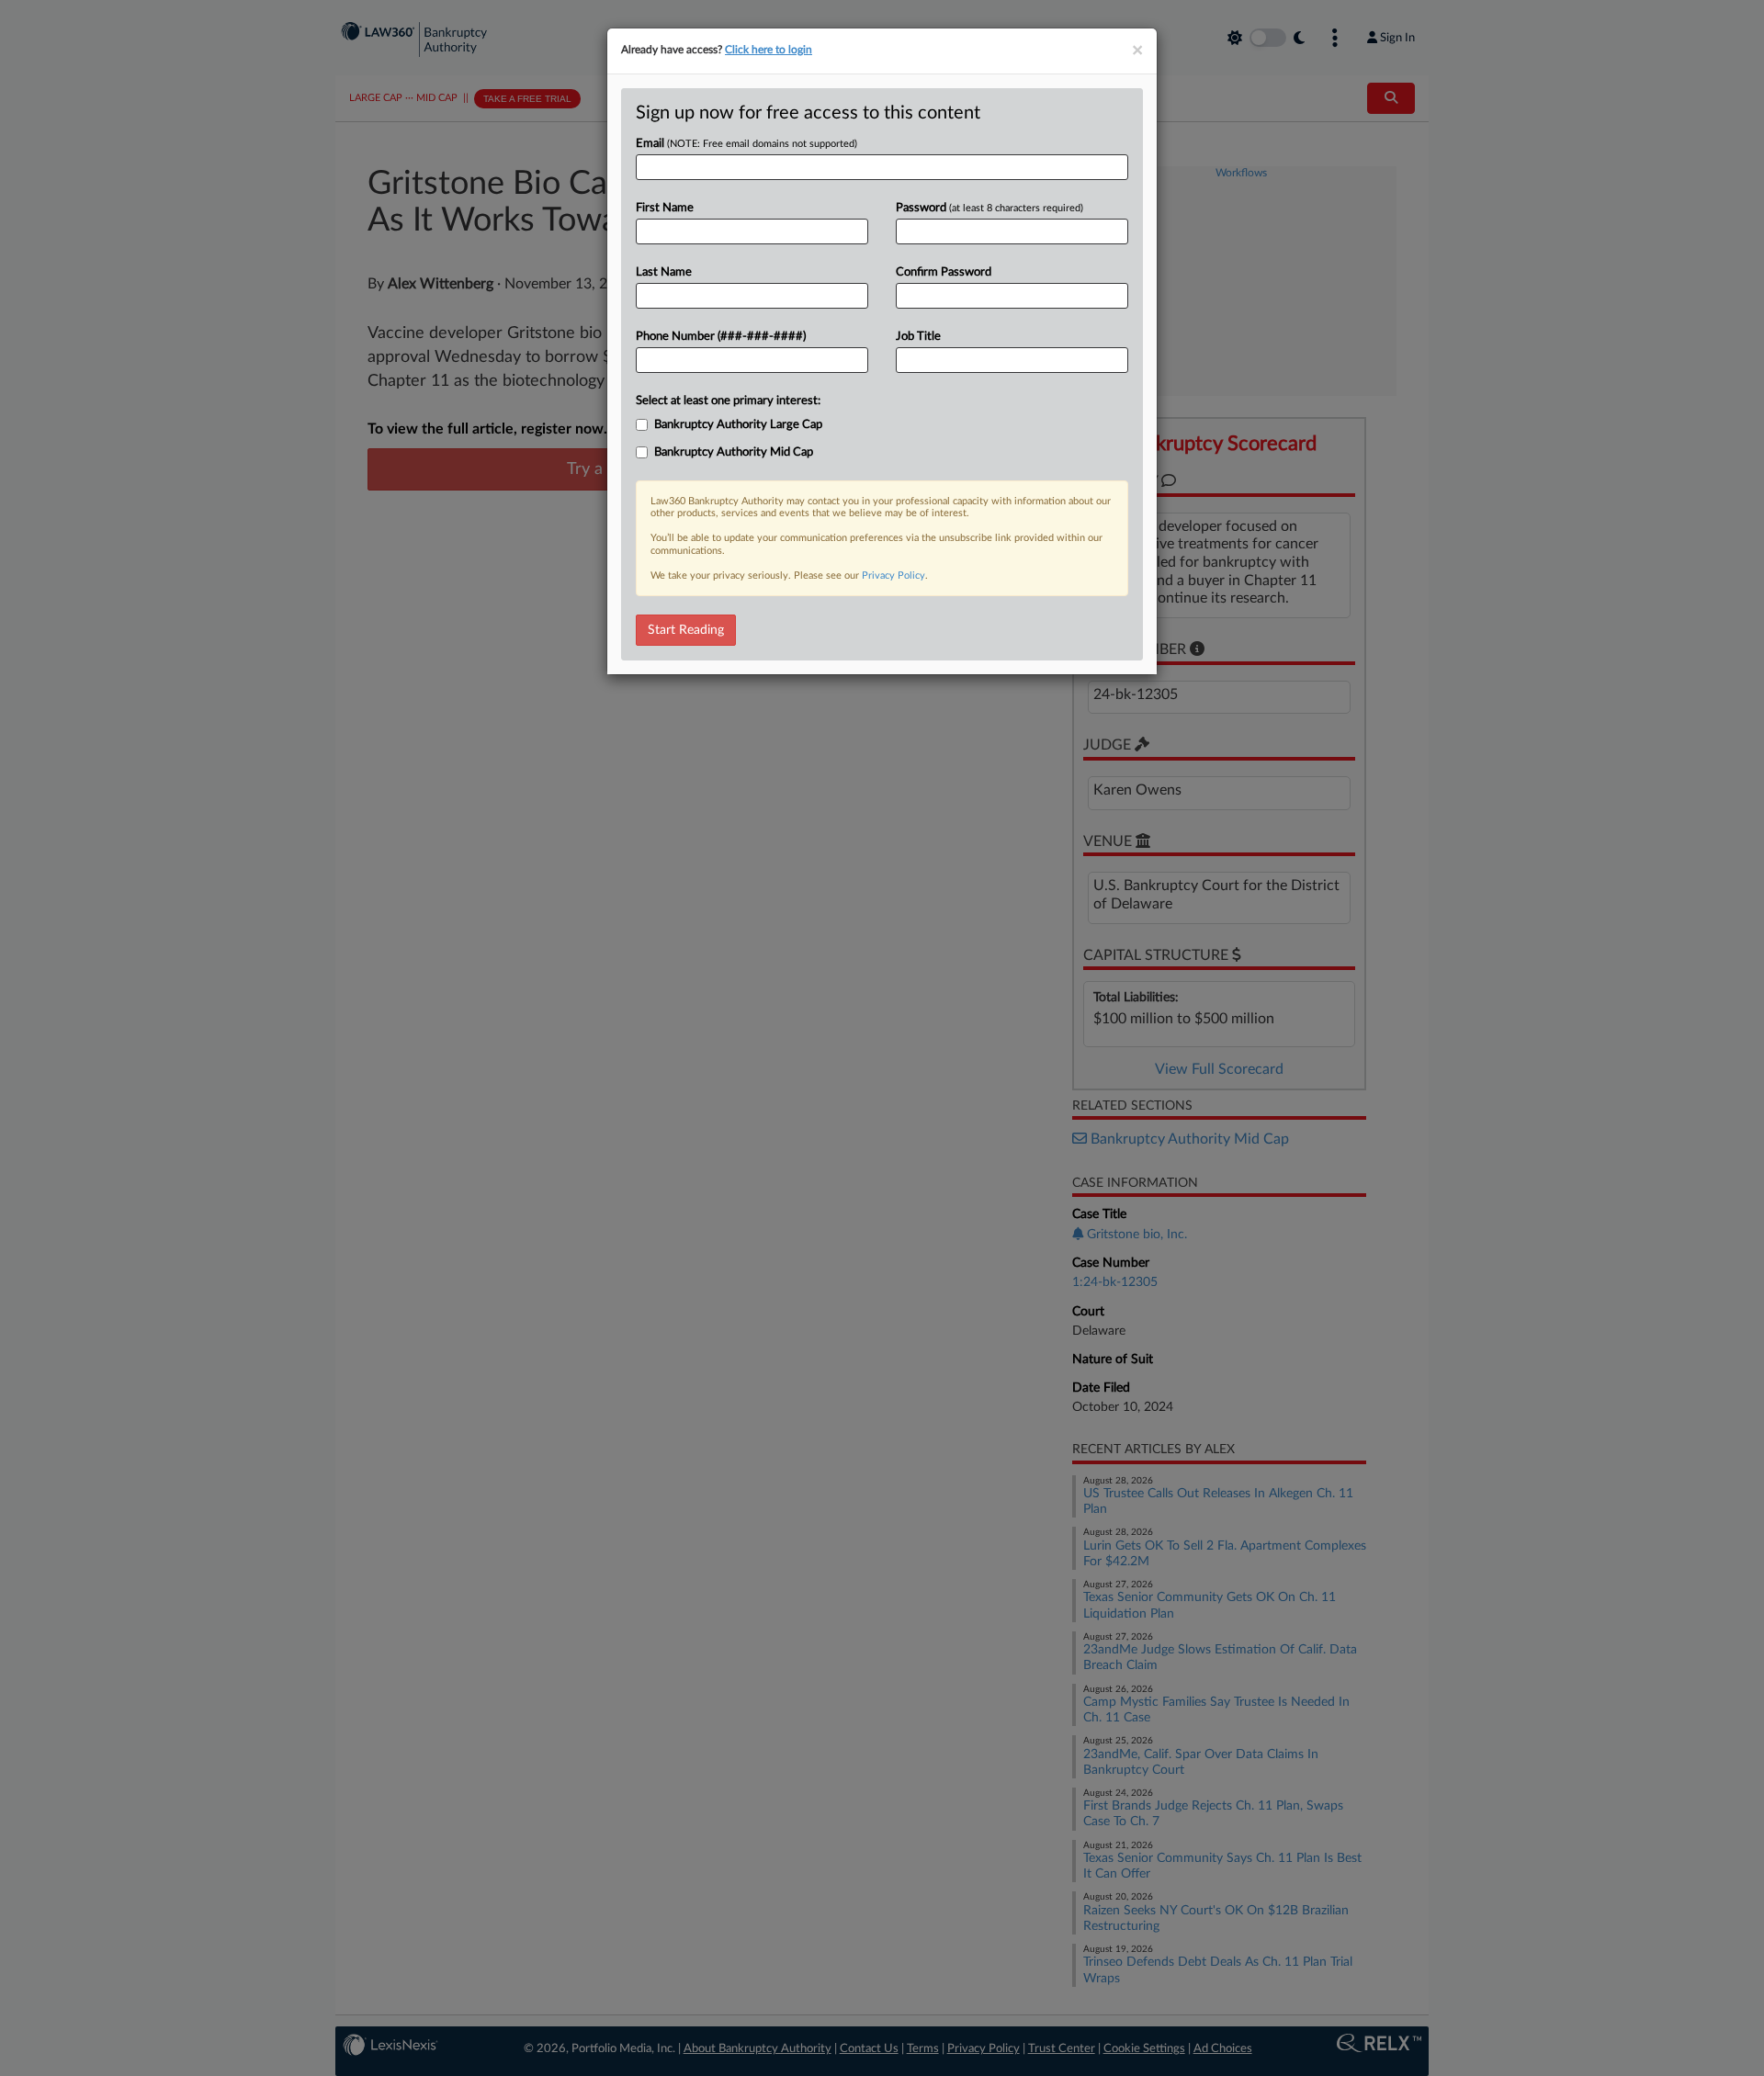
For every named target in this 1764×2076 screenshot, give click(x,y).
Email (746, 144)
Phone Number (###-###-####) (721, 337)
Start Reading (686, 630)
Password (989, 208)
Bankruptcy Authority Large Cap (738, 425)
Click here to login (769, 50)
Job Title (918, 337)
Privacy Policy (893, 575)
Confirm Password (944, 272)
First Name (665, 208)
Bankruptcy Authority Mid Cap (734, 452)
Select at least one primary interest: (728, 401)
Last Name (664, 272)
